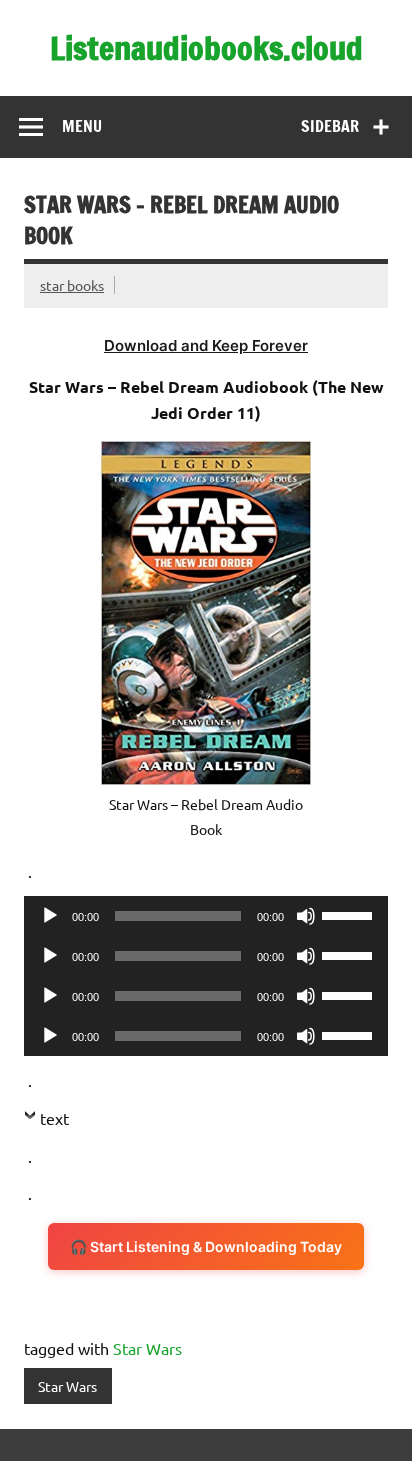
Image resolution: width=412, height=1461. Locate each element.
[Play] (50, 916)
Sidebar (330, 126)
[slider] (350, 914)
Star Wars (147, 1348)
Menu (82, 126)
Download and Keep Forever (206, 345)
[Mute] (306, 916)
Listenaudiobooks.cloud (206, 48)
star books (72, 285)
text (54, 1118)
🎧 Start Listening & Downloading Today (206, 1246)
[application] (206, 916)
